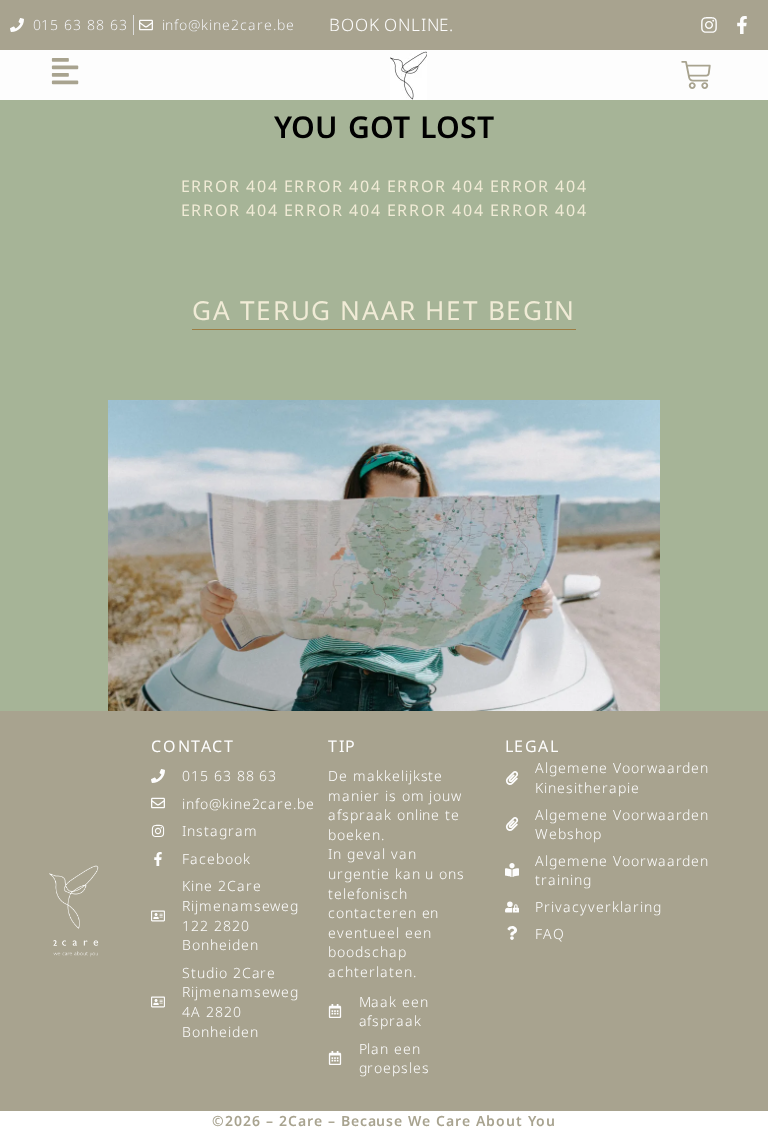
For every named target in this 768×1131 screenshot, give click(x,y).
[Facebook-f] (742, 25)
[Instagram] (709, 25)
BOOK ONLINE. (391, 24)
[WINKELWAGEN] (696, 75)
